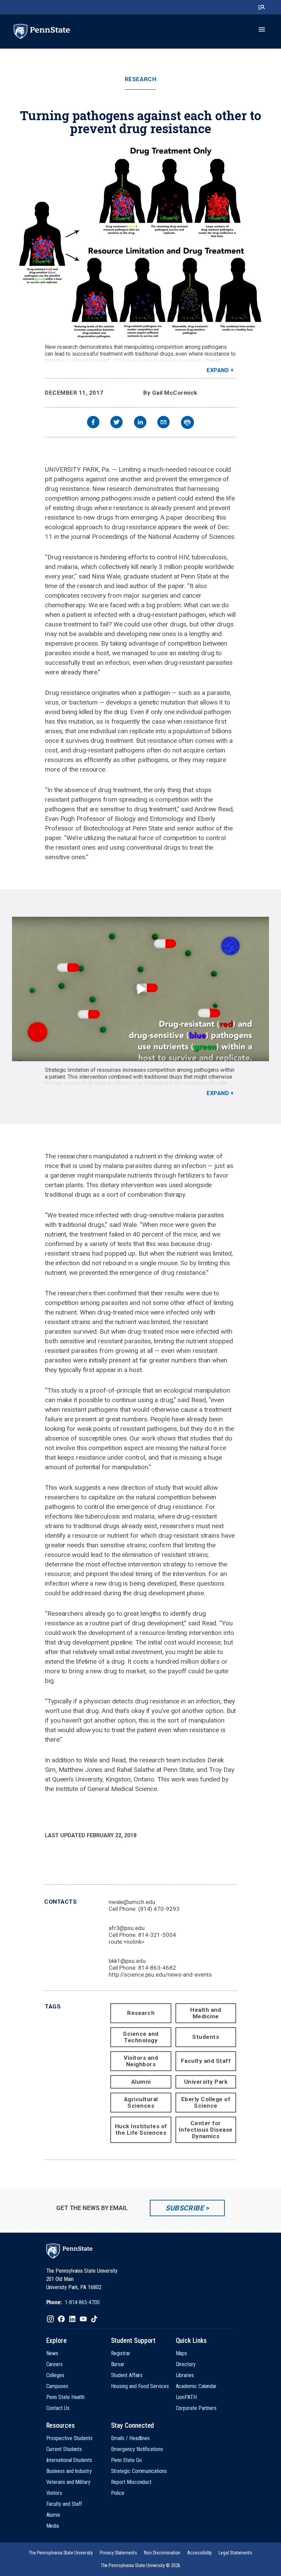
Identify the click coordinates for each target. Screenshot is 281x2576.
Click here (126, 361)
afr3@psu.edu (127, 1928)
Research (140, 79)
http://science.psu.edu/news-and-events (160, 1975)
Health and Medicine (206, 2013)
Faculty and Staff (206, 2061)
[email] (163, 423)
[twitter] (117, 423)
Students (206, 2037)
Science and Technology (141, 2037)
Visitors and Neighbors (141, 2061)
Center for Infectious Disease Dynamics (206, 2130)
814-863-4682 (157, 1968)
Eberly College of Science (206, 2102)
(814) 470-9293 (159, 1909)
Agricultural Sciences (141, 2102)
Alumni (141, 2082)
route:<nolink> (127, 1942)
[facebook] (93, 423)
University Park (206, 2082)
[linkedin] (140, 423)
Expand (218, 370)
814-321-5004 (157, 1935)
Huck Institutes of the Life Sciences (141, 2129)
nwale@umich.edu (132, 1902)
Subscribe (185, 2208)
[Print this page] (187, 422)
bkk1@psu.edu (127, 1961)
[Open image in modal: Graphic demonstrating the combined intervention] (140, 242)
